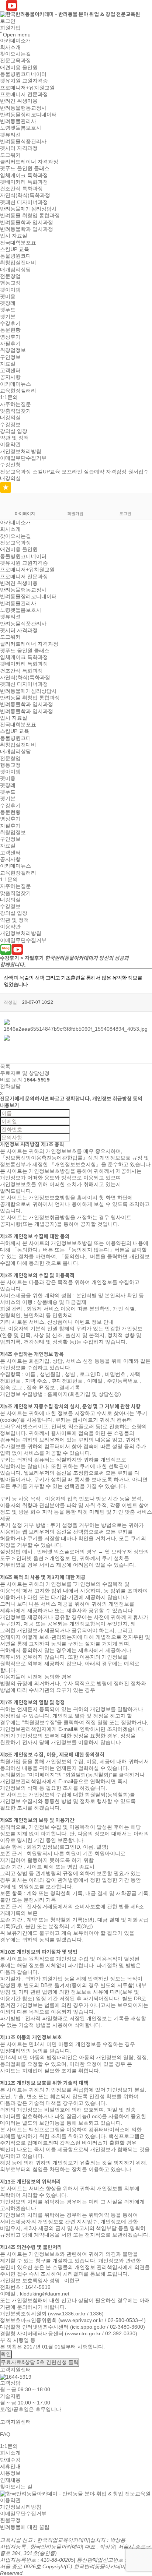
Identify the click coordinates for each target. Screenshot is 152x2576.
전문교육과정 (15, 61)
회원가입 (10, 28)
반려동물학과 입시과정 (27, 222)
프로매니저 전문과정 (24, 94)
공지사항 (10, 377)
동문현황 (10, 330)
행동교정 (10, 283)
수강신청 (10, 465)
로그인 (8, 21)
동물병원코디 (15, 256)
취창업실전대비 (18, 263)
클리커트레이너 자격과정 (29, 162)
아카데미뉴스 (15, 384)
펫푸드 (8, 310)
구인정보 (10, 357)
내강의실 (10, 418)
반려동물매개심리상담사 (28, 209)
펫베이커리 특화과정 (24, 182)
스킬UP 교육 (15, 249)
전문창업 (10, 276)
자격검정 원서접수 (127, 472)
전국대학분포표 (18, 243)
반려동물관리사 (18, 121)
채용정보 (10, 2473)
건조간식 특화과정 (21, 188)
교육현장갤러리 (18, 391)
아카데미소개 (15, 40)
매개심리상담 (15, 269)
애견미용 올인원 (19, 67)
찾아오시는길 (15, 54)
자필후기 (10, 343)
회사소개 (10, 47)
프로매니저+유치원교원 (27, 88)
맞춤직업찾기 (15, 411)
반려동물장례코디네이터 (28, 114)
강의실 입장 (14, 431)
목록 (5, 1066)
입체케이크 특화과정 (24, 175)
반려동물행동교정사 (23, 108)
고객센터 (10, 370)
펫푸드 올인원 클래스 (25, 169)
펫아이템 (10, 290)
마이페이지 (25, 514)
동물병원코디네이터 (23, 74)
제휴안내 (10, 2466)
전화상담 (10, 1086)
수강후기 (10, 323)
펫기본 (8, 317)
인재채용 (10, 2480)
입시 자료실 (14, 236)
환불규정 (10, 2520)
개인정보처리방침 (21, 451)
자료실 (8, 364)
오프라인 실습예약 (83, 472)
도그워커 (10, 155)
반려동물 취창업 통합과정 (30, 216)
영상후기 (10, 337)
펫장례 (8, 303)
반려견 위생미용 (19, 101)
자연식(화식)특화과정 (25, 195)
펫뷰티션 (10, 135)
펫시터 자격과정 (19, 148)
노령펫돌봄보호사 (21, 128)
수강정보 (10, 424)
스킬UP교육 (46, 472)
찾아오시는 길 (16, 2487)
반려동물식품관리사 (23, 141)
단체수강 (10, 2460)
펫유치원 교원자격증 (24, 81)
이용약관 (10, 445)
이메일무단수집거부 (23, 458)
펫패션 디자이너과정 (24, 202)
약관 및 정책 (14, 438)
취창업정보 (13, 350)
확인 (6, 2354)
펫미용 (8, 296)
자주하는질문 (15, 404)
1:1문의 (9, 398)
